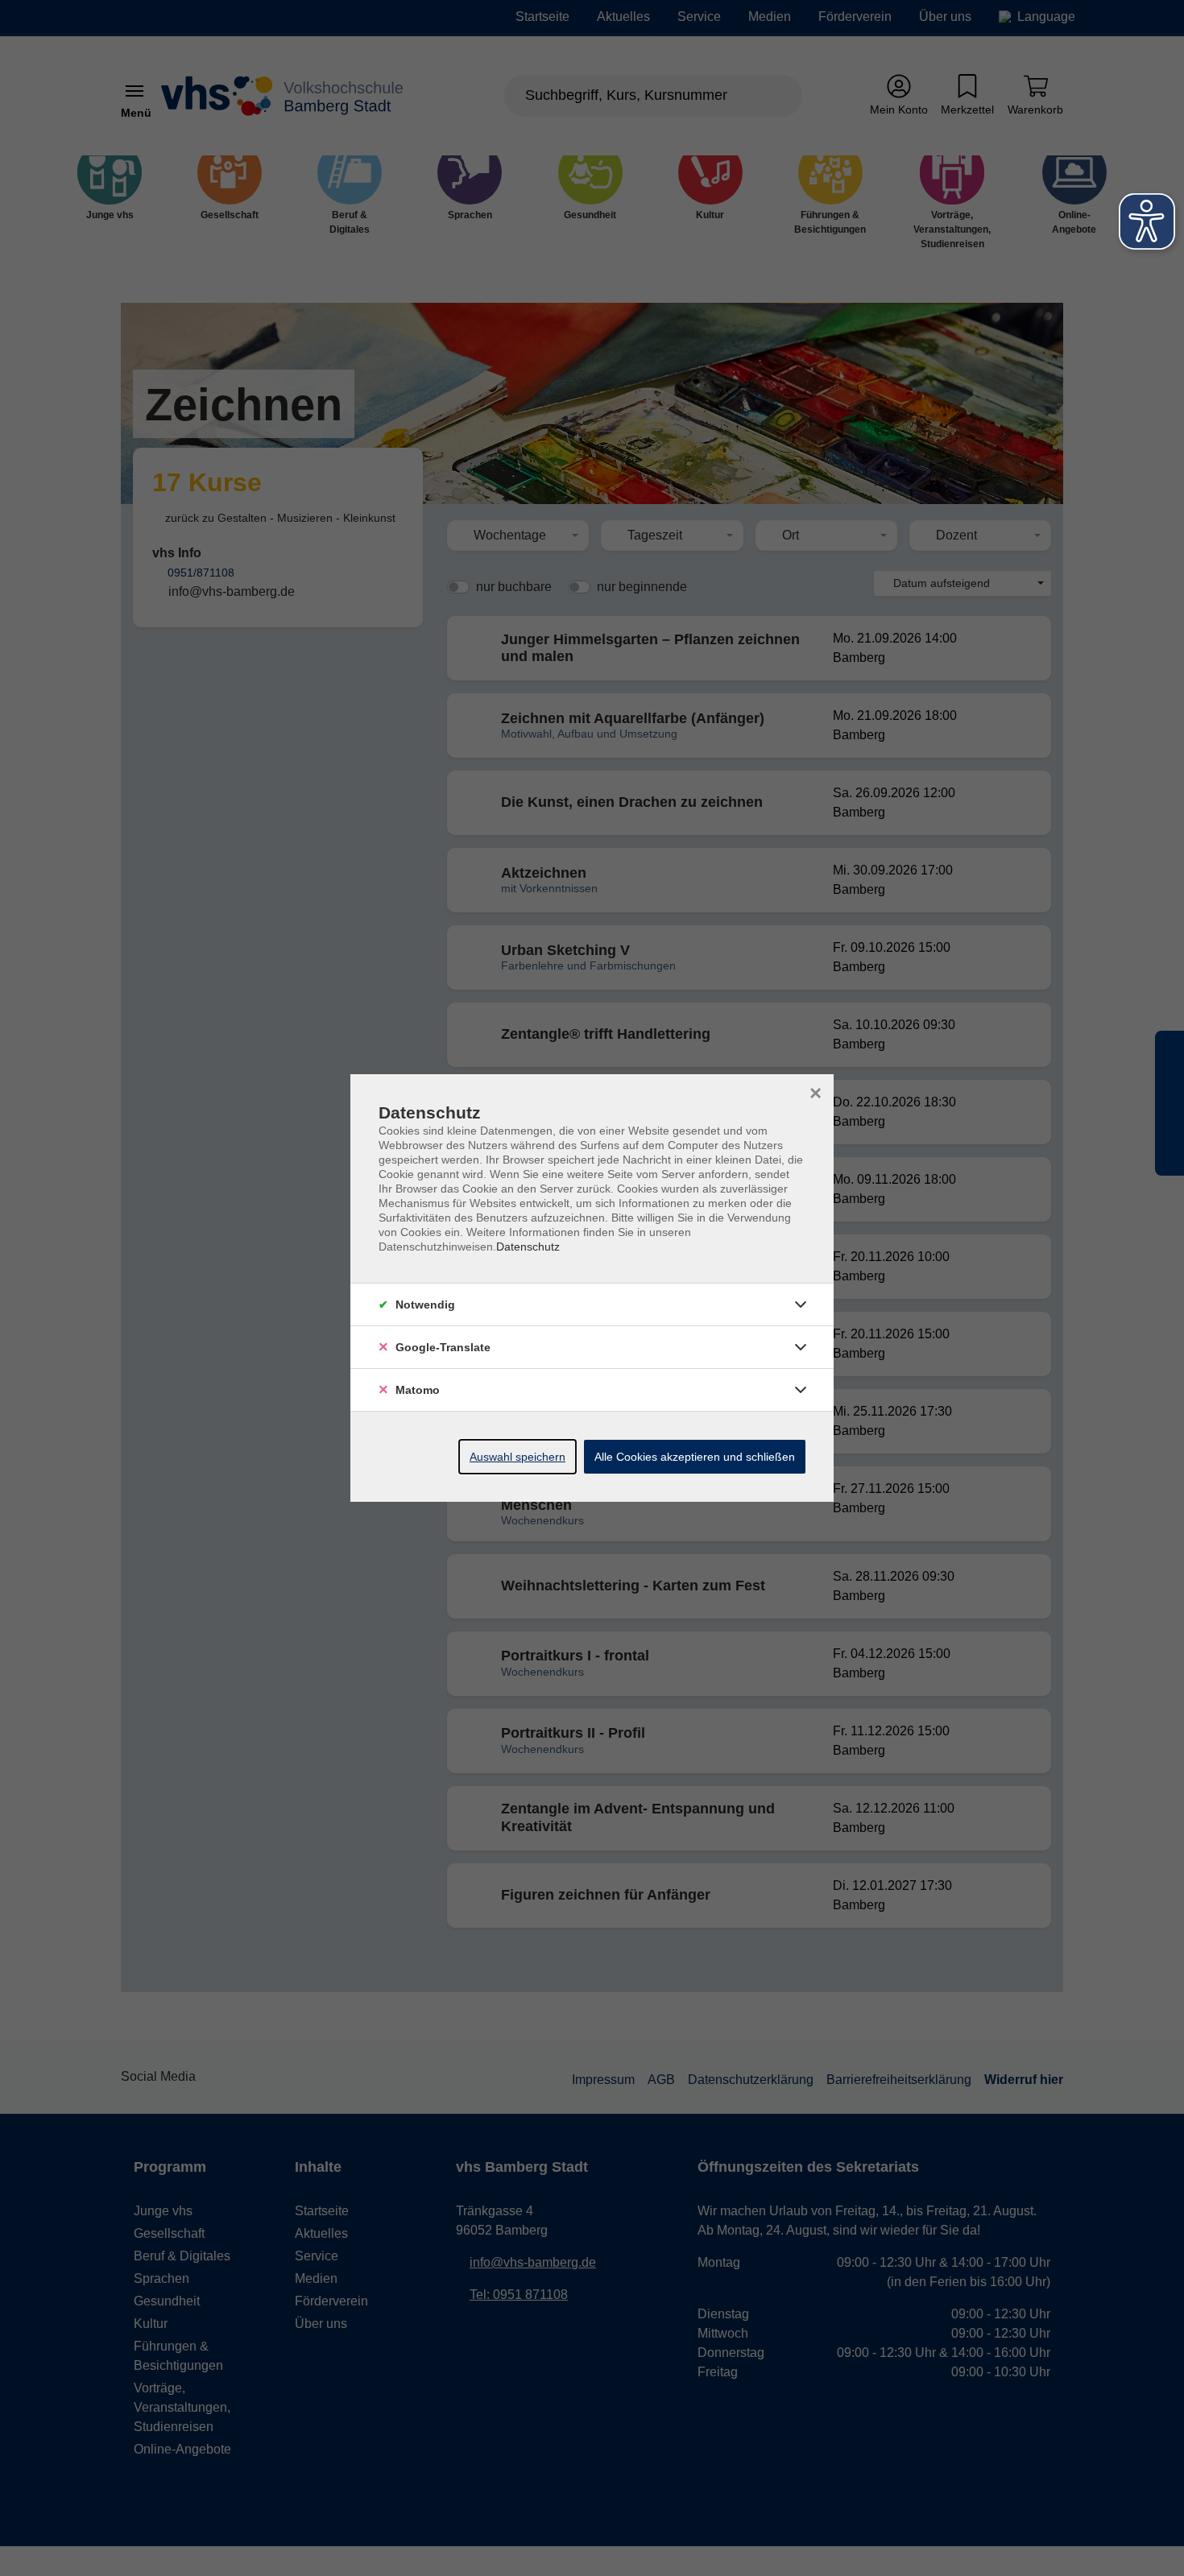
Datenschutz (528, 1247)
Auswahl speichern (517, 1457)
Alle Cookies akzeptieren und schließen (695, 1457)
